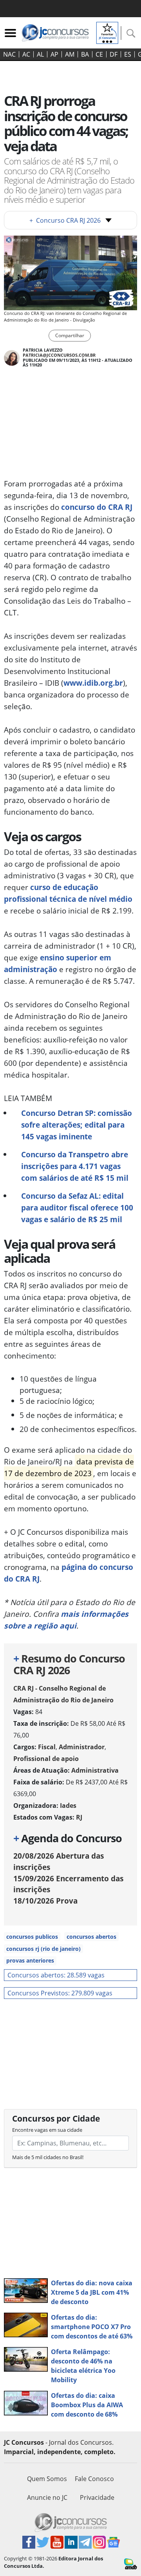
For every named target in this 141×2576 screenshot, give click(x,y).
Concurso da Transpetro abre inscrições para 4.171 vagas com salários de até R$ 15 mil (75, 1166)
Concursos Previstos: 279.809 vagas (60, 1993)
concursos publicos (32, 1937)
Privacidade (97, 2497)
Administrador (82, 1747)
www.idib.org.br (93, 683)
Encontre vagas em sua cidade (47, 2130)
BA (85, 54)
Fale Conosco (94, 2479)
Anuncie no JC (47, 2497)
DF (114, 54)
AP (54, 54)
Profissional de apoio (46, 1759)
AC (26, 54)
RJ (79, 1817)
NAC (9, 54)
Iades (68, 1806)
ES (128, 54)
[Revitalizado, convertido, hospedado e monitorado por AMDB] (131, 2563)
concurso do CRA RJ (97, 507)
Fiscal (47, 1747)
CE (99, 54)
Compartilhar (70, 335)
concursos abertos (91, 1937)
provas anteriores (30, 1960)
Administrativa (95, 1770)
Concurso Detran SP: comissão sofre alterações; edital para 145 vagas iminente (77, 1125)
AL (40, 54)
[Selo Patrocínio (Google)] (107, 32)
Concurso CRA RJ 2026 (65, 220)
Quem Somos (47, 2479)
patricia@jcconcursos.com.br (59, 355)
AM (70, 54)
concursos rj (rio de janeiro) (43, 1949)
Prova (45, 1901)
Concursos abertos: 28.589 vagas (56, 1975)
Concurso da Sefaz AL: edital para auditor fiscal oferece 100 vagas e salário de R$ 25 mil (77, 1208)
